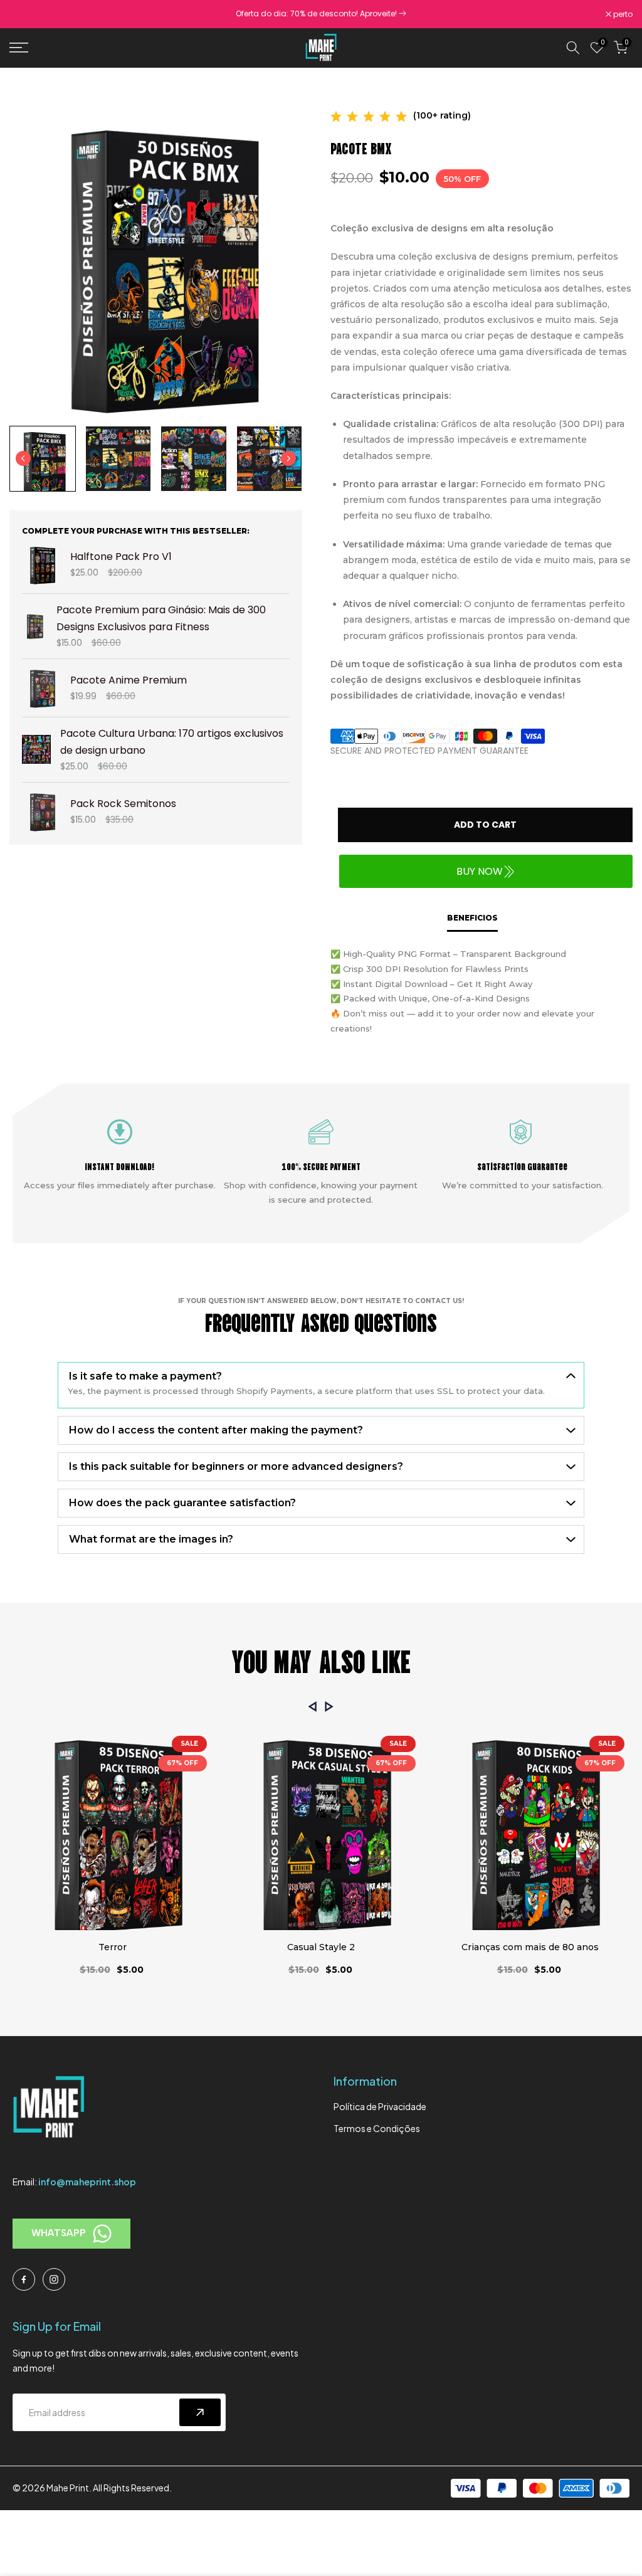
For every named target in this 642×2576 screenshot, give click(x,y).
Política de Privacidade (380, 2106)
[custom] (24, 2279)
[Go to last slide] (23, 458)
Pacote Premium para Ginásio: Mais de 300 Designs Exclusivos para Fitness (161, 618)
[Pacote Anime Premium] (41, 688)
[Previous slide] (313, 1707)
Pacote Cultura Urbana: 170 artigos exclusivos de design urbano (172, 742)
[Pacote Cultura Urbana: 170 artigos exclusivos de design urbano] (36, 749)
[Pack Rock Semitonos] (41, 811)
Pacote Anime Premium (129, 680)
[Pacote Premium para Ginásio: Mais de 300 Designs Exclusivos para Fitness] (34, 626)
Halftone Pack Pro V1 (121, 557)
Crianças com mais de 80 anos (530, 1947)
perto (26, 14)
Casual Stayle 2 (321, 1947)
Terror (113, 1947)
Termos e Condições (377, 2128)
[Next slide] (288, 458)
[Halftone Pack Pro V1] (41, 565)
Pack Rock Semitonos (123, 804)
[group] (43, 459)
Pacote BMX (361, 147)
